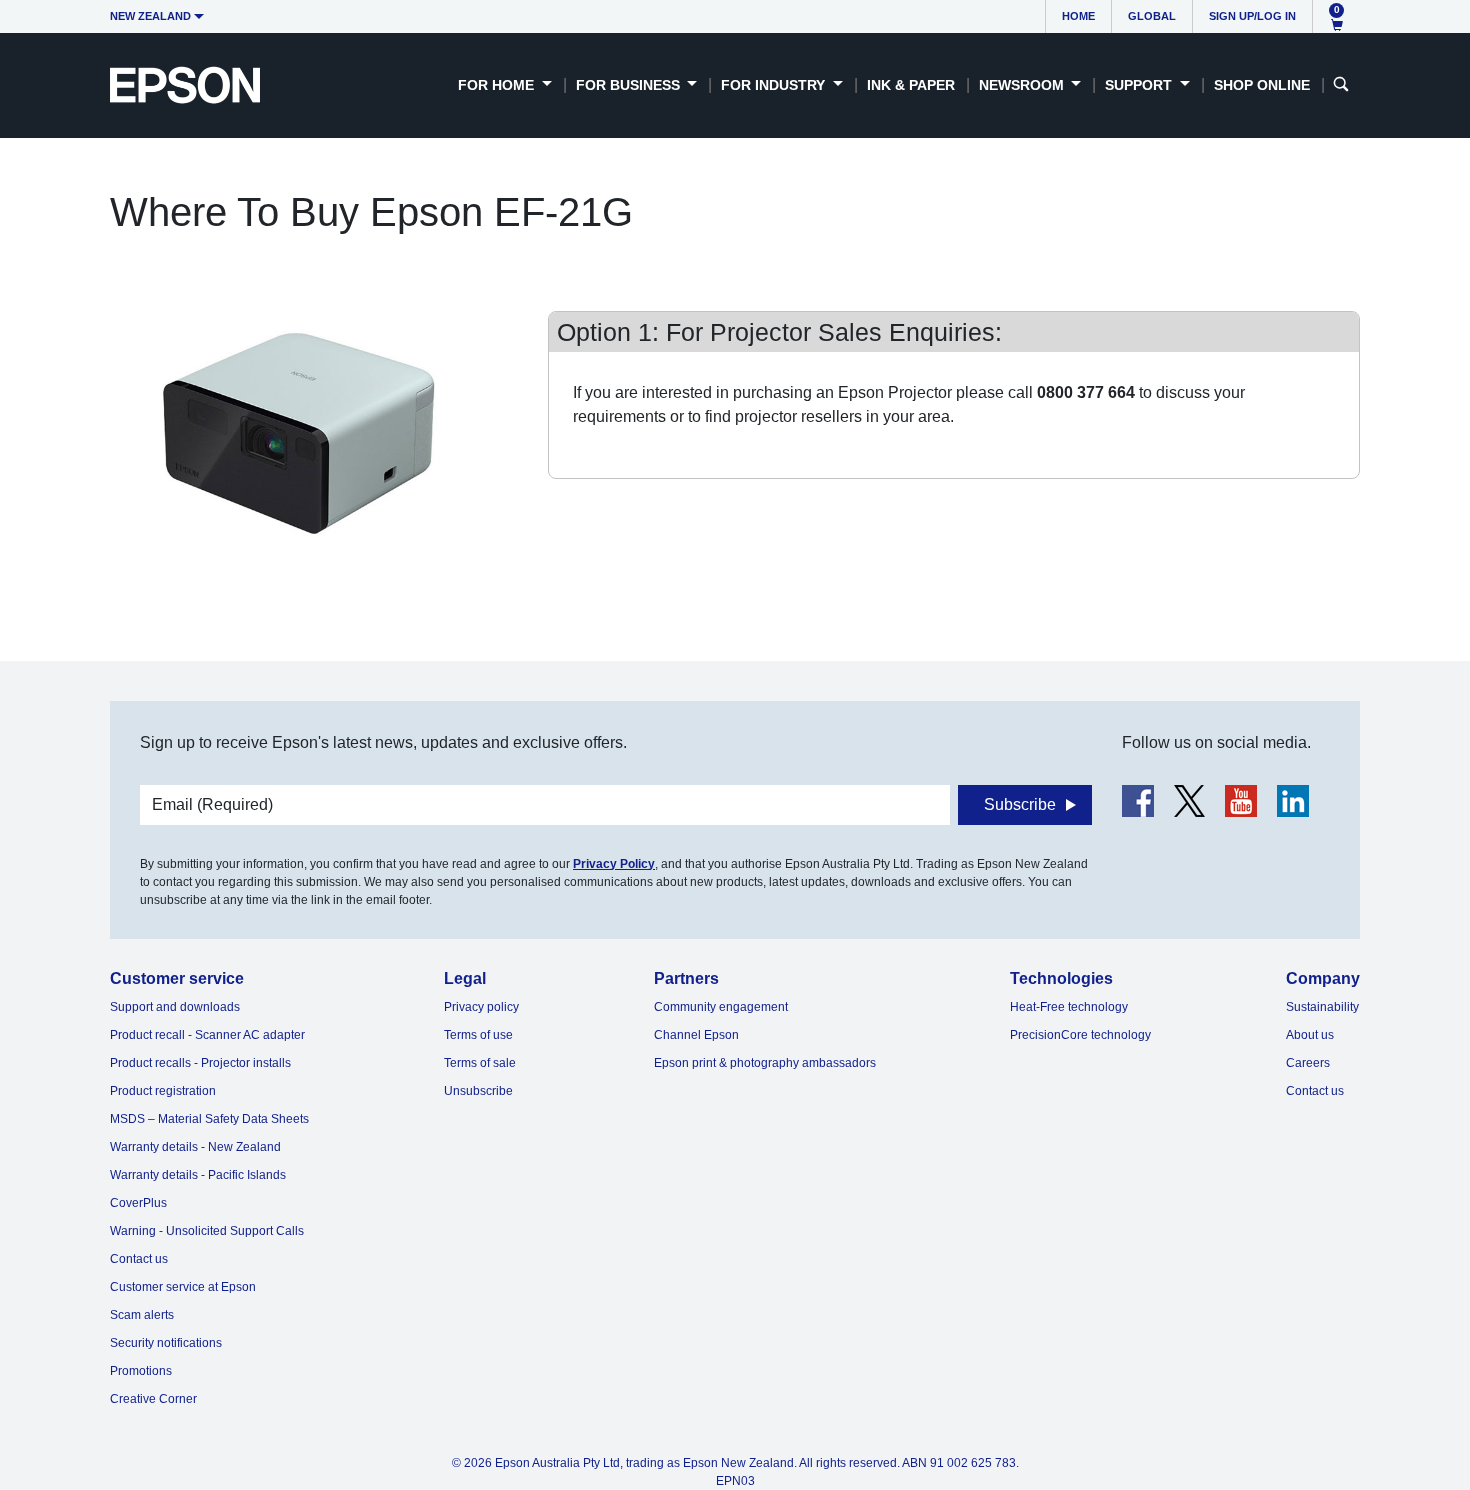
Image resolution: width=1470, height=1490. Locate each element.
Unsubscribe (478, 1091)
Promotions (141, 1371)
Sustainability (1322, 1007)
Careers (1308, 1063)
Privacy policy (481, 1007)
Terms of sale (480, 1063)
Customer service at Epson (183, 1287)
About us (1310, 1035)
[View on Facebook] (1138, 801)
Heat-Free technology (1069, 1007)
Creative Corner (153, 1399)
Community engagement (721, 1007)
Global (1152, 16)
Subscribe (1020, 804)
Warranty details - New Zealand (195, 1147)
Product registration (163, 1091)
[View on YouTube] (1241, 801)
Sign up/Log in (1252, 16)
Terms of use (478, 1035)
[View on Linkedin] (1293, 801)
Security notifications (166, 1343)
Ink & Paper (911, 85)
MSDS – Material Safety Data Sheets (209, 1119)
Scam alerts (142, 1315)
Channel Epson (696, 1035)
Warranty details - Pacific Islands (198, 1175)
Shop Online (1262, 85)
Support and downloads (175, 1007)
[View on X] (1189, 801)
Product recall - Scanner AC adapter (207, 1035)
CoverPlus (138, 1203)
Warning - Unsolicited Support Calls (207, 1231)
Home (1078, 16)
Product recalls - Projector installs (200, 1063)
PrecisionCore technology (1080, 1035)
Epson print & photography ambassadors (765, 1063)
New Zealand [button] (150, 16)
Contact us (139, 1259)
